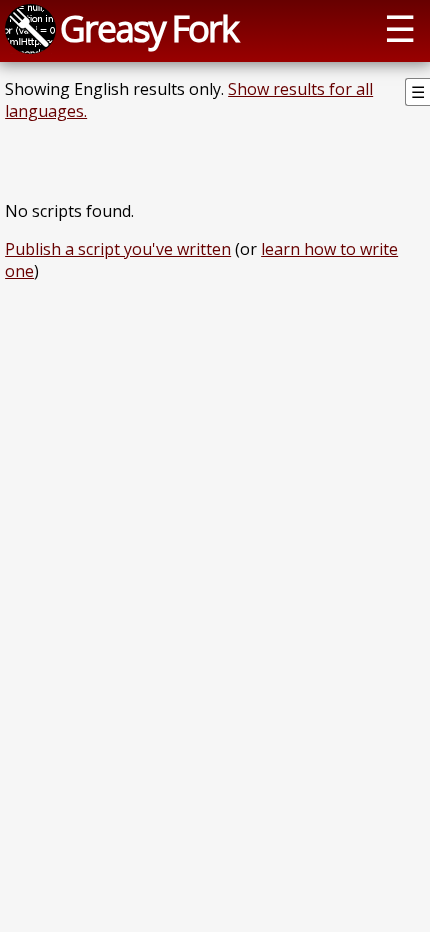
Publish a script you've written (118, 249)
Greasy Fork (149, 28)
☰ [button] (400, 28)
